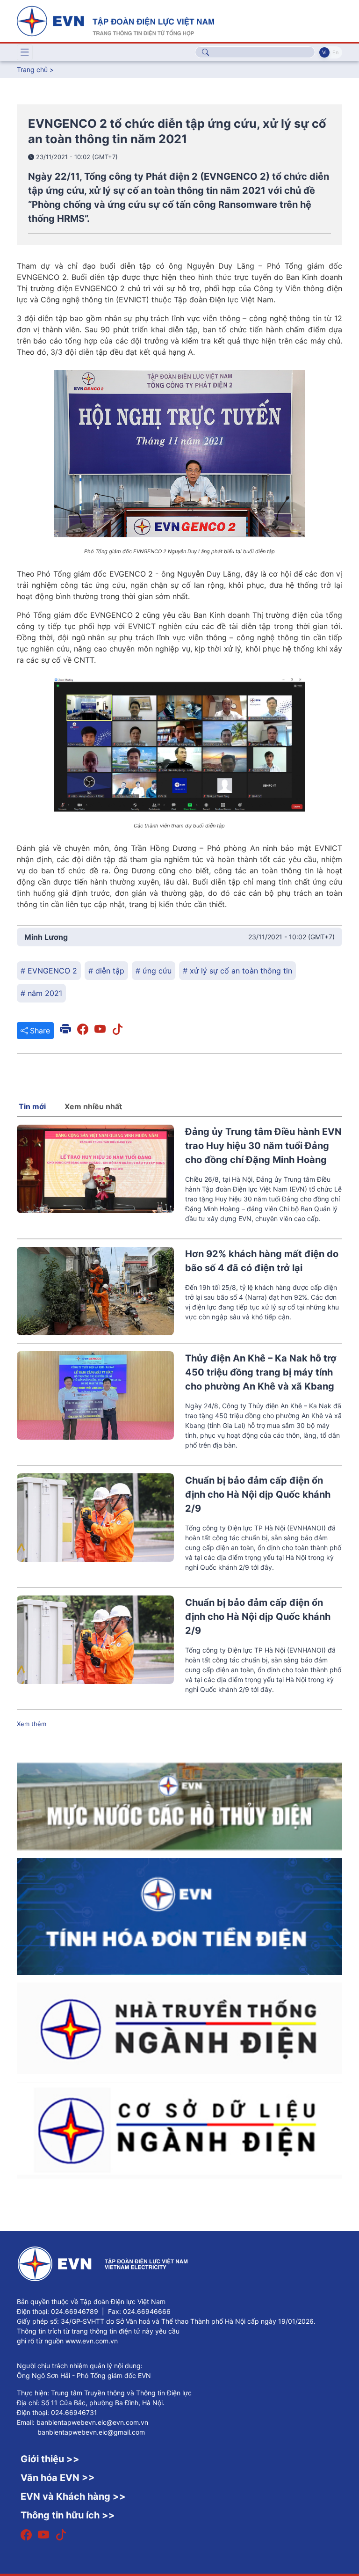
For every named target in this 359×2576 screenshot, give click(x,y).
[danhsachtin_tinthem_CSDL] (179, 2130)
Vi (324, 52)
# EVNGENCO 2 (49, 971)
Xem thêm (32, 1724)
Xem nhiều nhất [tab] (93, 1106)
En (335, 52)
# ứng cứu (154, 971)
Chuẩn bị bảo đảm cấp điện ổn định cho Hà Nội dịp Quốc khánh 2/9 (258, 1494)
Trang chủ (32, 70)
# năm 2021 (41, 993)
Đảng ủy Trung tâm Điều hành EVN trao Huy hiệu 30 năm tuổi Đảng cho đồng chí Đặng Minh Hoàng (263, 1146)
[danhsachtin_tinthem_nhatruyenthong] (179, 2027)
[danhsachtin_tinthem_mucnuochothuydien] (179, 1806)
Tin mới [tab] (32, 1106)
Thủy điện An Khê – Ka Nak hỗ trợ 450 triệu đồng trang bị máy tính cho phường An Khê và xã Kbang (261, 1372)
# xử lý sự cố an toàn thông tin (237, 971)
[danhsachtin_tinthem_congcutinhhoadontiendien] (179, 1916)
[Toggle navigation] (25, 52)
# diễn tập (106, 971)
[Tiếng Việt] (115, 20)
